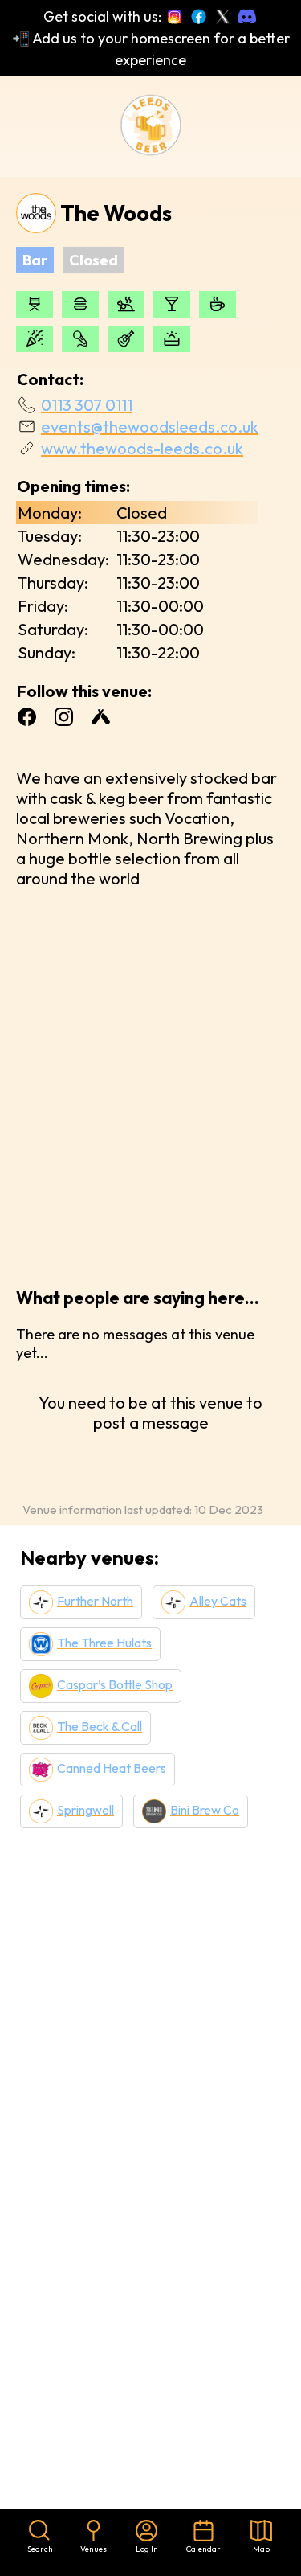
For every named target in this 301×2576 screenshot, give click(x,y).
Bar (35, 260)
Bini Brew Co (205, 1810)
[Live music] (126, 339)
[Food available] (80, 304)
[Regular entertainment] (80, 339)
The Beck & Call (100, 1726)
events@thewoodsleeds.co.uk (150, 427)
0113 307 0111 (87, 405)
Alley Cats (218, 1601)
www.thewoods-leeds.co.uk (142, 448)
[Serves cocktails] (172, 304)
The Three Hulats (104, 1643)
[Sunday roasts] (126, 304)
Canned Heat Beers (112, 1768)
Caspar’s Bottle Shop (115, 1684)
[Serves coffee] (218, 304)
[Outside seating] (35, 304)
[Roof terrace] (172, 339)
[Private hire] (35, 339)
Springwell (85, 1810)
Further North (95, 1601)
